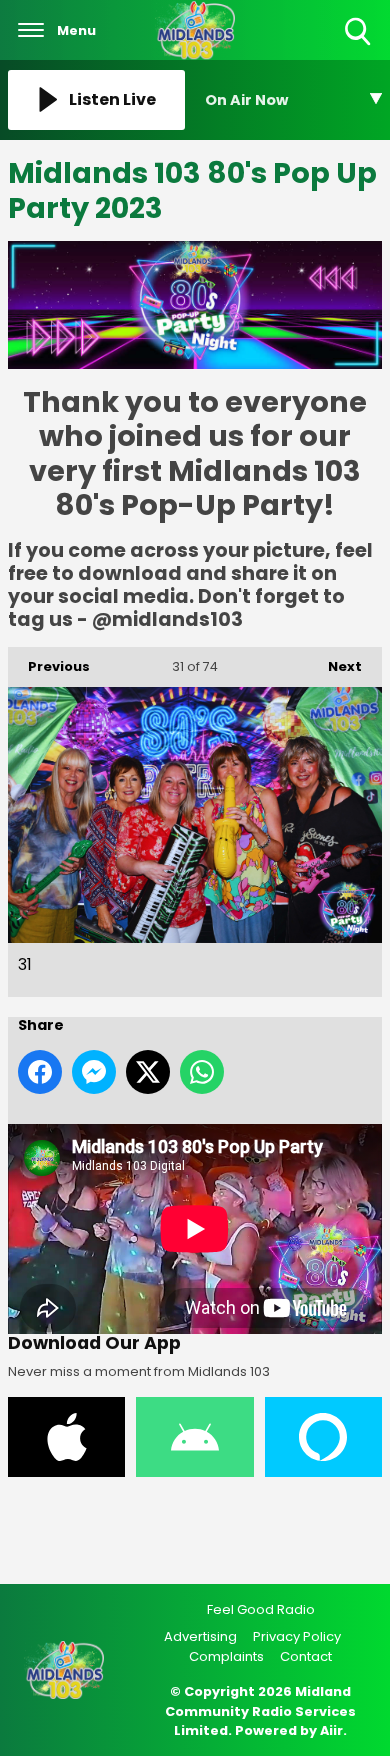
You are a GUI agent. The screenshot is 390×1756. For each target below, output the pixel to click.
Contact (306, 1656)
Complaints (226, 1656)
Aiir (331, 1730)
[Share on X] (148, 1072)
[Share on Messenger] (94, 1072)
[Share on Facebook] (40, 1072)
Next (335, 666)
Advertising (200, 1636)
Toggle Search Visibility (359, 46)
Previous (49, 666)
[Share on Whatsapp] (202, 1072)
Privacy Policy (297, 1636)
